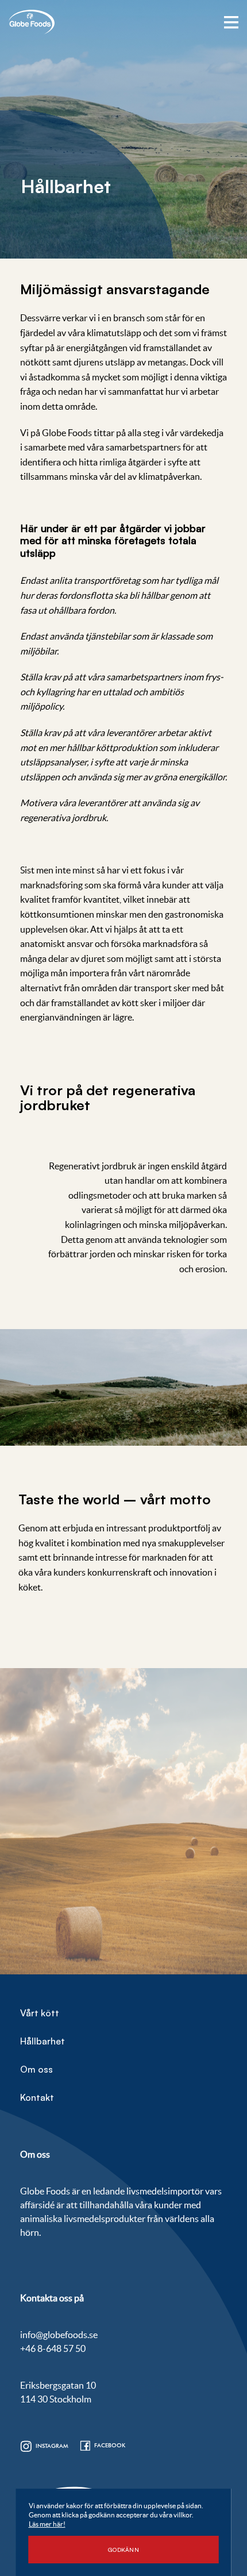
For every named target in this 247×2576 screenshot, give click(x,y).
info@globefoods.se (59, 2335)
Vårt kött (40, 2013)
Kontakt (37, 2097)
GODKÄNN (123, 2550)
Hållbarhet (43, 2041)
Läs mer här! (47, 2524)
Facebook (110, 2445)
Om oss (36, 2069)
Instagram (52, 2446)
